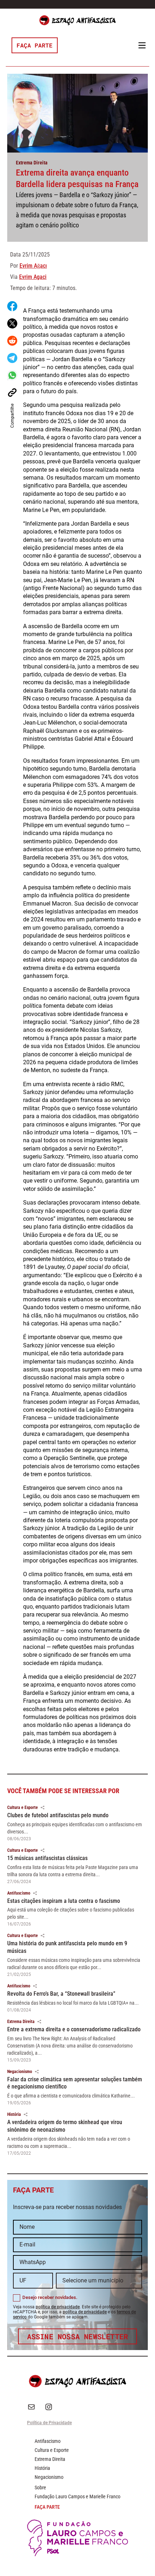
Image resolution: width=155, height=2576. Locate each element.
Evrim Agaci (33, 277)
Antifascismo (19, 1893)
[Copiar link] (12, 393)
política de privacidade (58, 2307)
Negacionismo (20, 2072)
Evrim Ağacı (33, 266)
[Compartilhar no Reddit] (12, 341)
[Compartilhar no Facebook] (12, 306)
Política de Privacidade (49, 2423)
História (14, 2114)
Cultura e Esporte (23, 1808)
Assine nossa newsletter (78, 2336)
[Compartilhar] (43, 1808)
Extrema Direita (32, 163)
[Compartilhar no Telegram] (12, 358)
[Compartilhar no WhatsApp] (12, 375)
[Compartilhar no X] (12, 323)
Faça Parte (35, 45)
